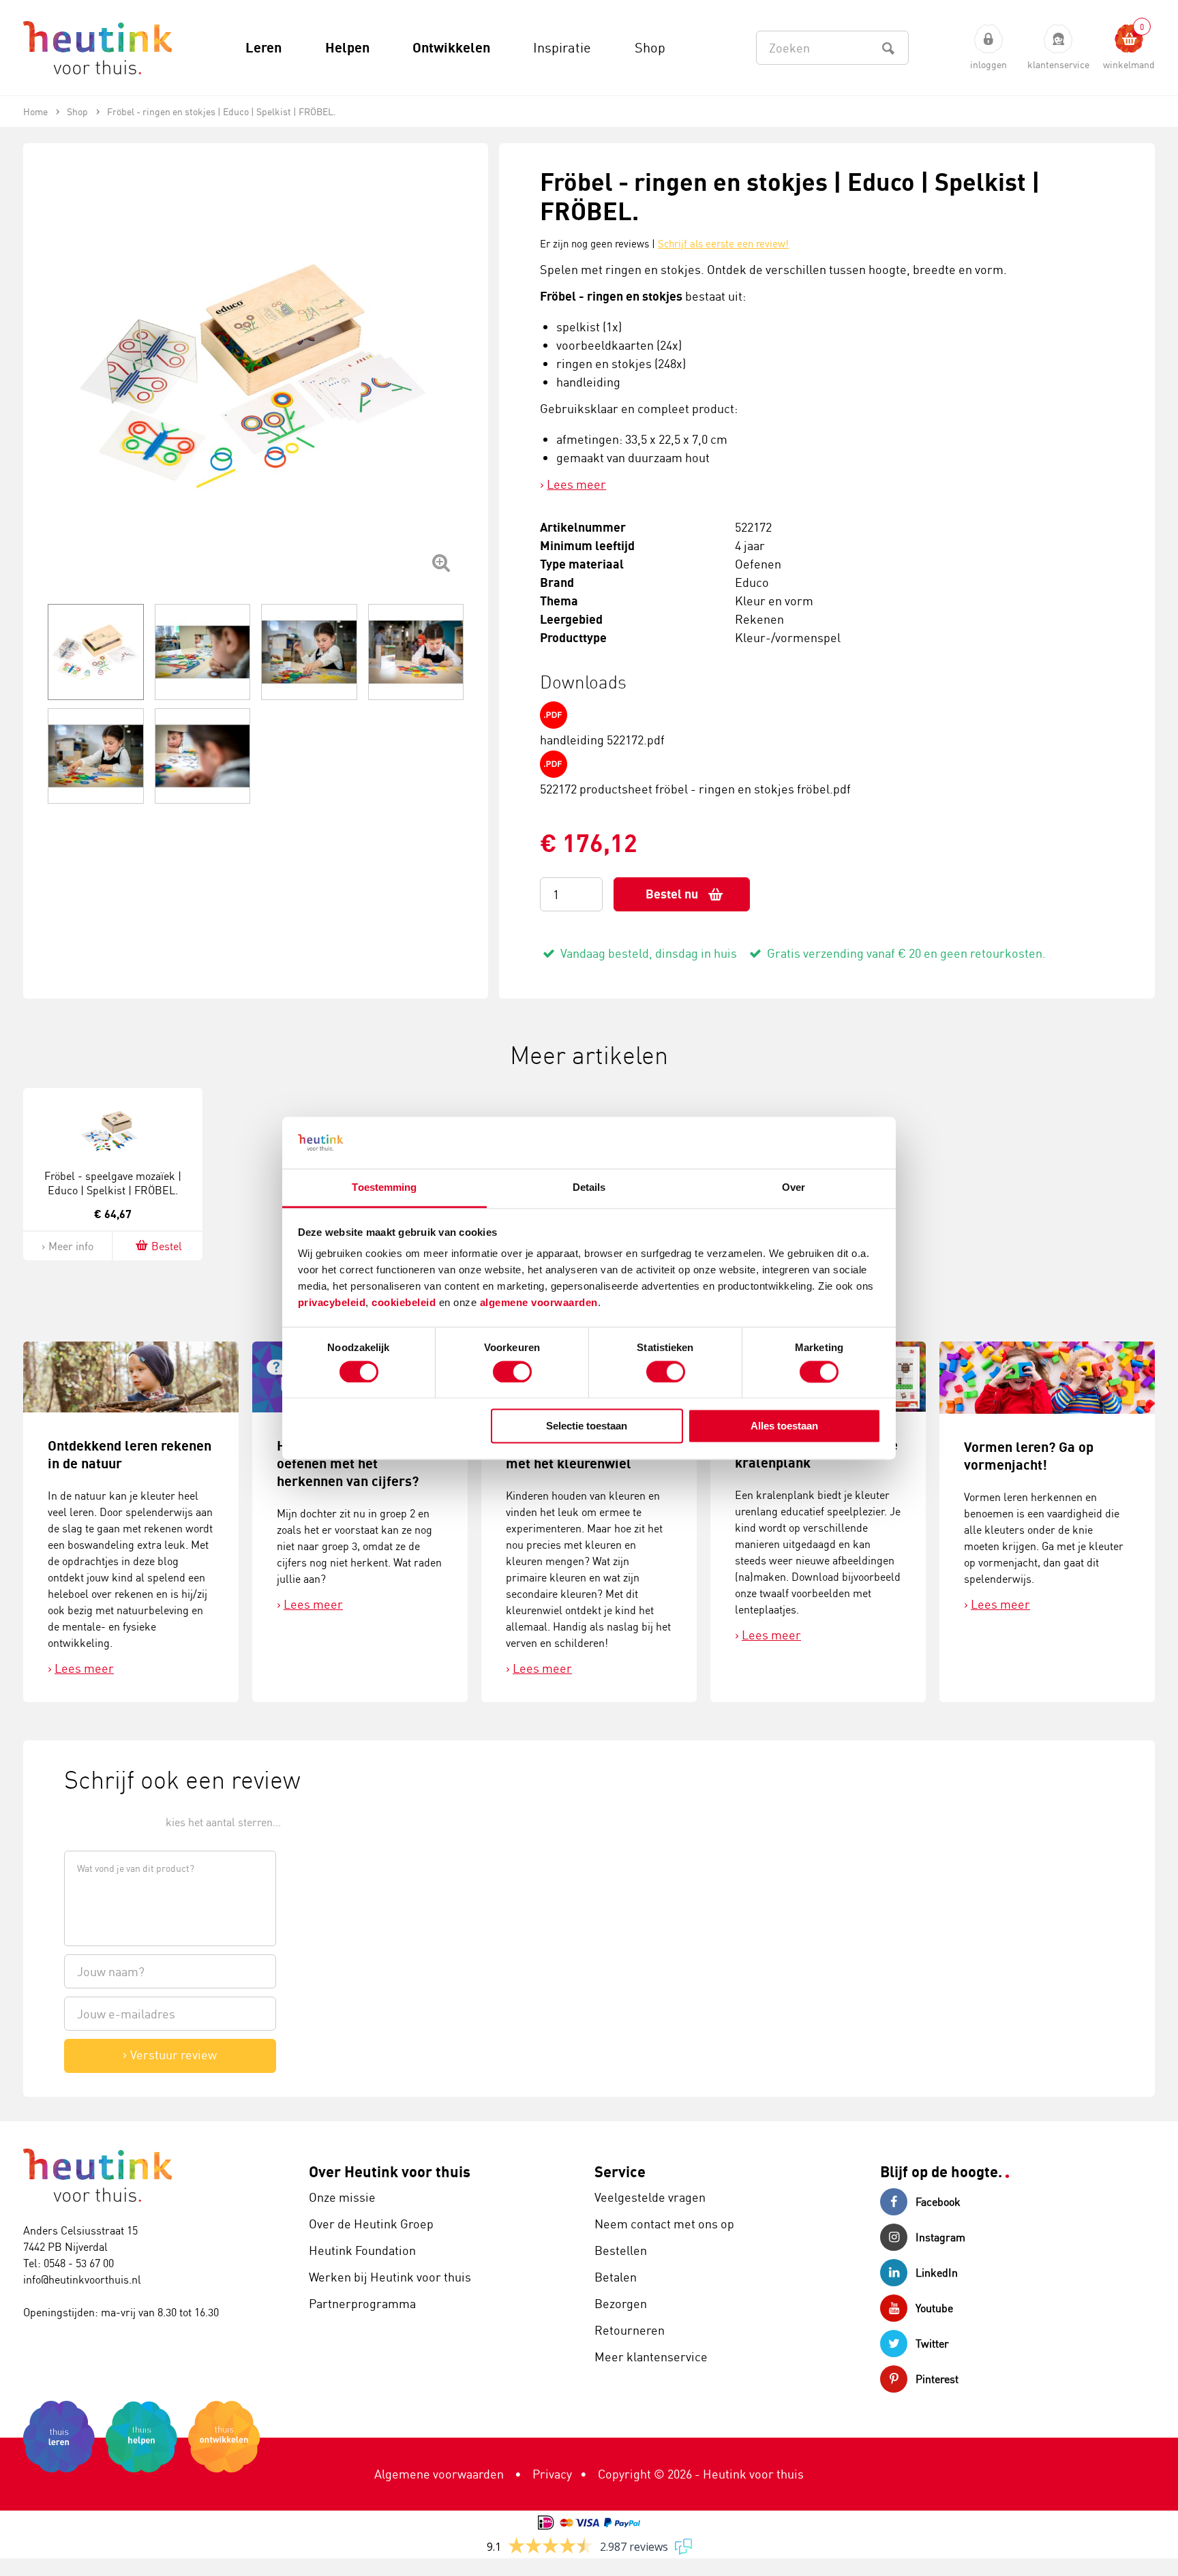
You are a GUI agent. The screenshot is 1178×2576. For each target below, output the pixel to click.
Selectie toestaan (587, 1426)
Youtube (934, 2308)
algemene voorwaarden (539, 1303)
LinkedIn (937, 2273)
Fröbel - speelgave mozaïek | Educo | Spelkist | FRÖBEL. (113, 1183)
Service (620, 2171)
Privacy (552, 2474)
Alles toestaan (784, 1426)
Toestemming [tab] (384, 1188)
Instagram (940, 2237)
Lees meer (576, 484)
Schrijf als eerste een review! (723, 244)
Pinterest (937, 2379)
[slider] (110, 1821)
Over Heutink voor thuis (390, 2171)
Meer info (71, 1246)
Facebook (938, 2202)
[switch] (512, 1372)
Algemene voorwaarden (439, 2474)
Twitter (932, 2344)
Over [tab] (794, 1188)
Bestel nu (672, 894)
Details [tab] (589, 1188)
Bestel (167, 1246)
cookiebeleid (405, 1303)
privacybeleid (332, 1303)
